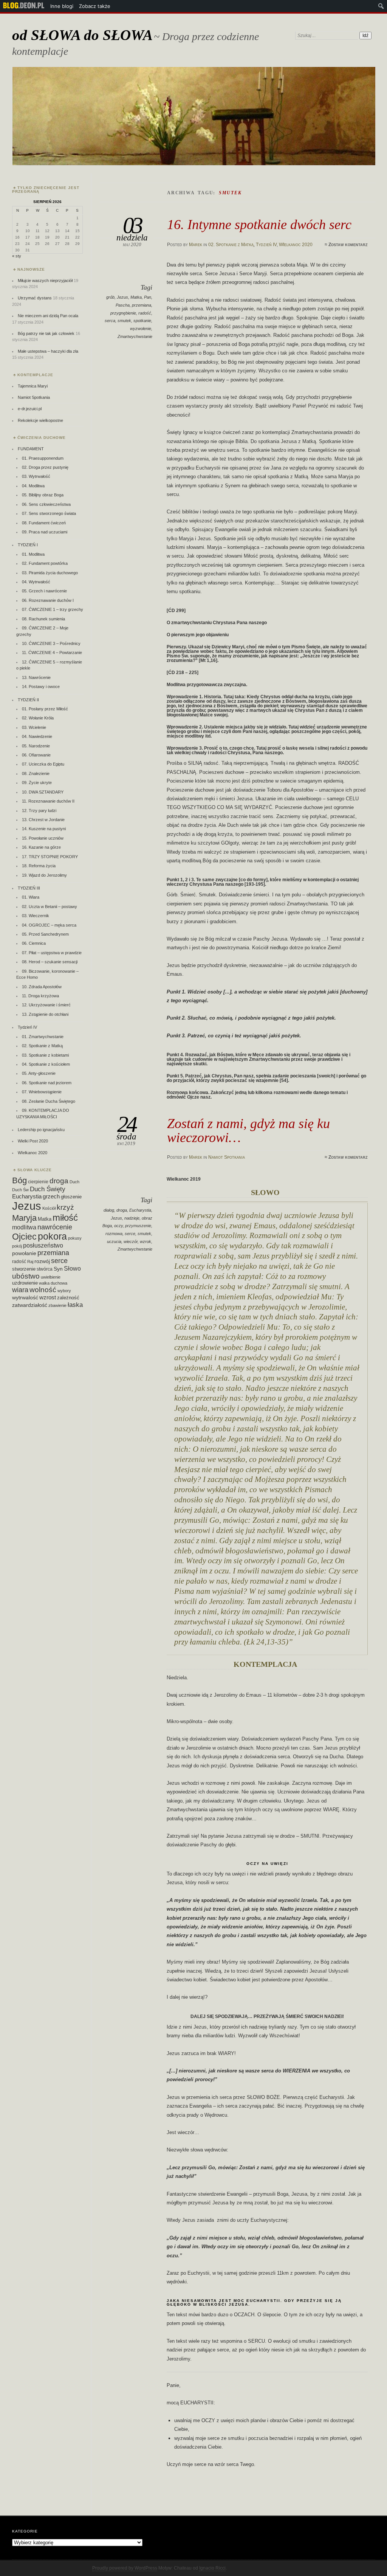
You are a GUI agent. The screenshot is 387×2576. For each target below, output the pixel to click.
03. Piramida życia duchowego (50, 573)
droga (122, 1210)
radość (145, 313)
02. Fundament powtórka (45, 563)
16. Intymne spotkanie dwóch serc (259, 224)
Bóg (19, 1180)
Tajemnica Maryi (33, 386)
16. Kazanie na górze (41, 847)
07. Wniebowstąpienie (42, 1092)
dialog (109, 1210)
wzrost (48, 1297)
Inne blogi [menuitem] (62, 6)
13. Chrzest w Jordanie (43, 820)
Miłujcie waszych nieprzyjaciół (45, 281)
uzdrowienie (25, 1283)
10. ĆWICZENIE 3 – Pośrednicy (51, 643)
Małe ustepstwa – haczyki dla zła (48, 351)
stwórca (45, 1269)
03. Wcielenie (34, 727)
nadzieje (132, 1218)
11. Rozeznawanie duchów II (48, 801)
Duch (74, 1182)
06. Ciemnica (34, 943)
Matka (136, 297)
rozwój (42, 1261)
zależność (68, 1298)
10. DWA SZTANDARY (43, 792)
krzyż (65, 1207)
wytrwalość (25, 1297)
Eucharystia (140, 1210)
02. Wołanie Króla (38, 718)
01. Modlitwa (33, 554)
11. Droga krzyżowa (40, 996)
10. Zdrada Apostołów (42, 987)
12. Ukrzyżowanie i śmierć (46, 1005)
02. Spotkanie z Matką (231, 245)
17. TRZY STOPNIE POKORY (50, 857)
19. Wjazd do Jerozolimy (44, 875)
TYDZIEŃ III (29, 888)
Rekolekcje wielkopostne (40, 420)
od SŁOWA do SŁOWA (82, 35)
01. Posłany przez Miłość (45, 709)
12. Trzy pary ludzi (39, 811)
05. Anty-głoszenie (39, 1073)
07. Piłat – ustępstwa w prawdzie (52, 953)
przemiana (142, 305)
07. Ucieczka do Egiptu (43, 764)
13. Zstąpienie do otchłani (45, 1014)
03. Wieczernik (36, 916)
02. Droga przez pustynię (45, 467)
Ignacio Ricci (212, 2568)
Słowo (72, 1268)
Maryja (24, 1218)
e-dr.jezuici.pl (30, 409)
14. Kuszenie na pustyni (44, 829)
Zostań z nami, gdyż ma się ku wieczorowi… (248, 1130)
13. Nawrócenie (36, 677)
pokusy (75, 1238)
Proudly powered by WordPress (125, 2568)
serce (130, 1234)
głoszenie (71, 1197)
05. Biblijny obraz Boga (43, 495)
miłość (65, 1217)
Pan (148, 297)
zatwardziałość (30, 1305)
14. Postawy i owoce (41, 687)
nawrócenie (55, 1227)
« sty (17, 256)
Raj (30, 1262)
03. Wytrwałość (36, 476)
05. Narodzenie (36, 746)
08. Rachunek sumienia (43, 619)
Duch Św (20, 1190)
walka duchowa (53, 1283)
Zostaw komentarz (348, 245)
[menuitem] (24, 6)
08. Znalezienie (36, 773)
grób (110, 297)
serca (110, 321)
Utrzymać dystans (35, 298)
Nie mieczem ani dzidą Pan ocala (48, 316)
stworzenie (24, 1269)
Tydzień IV (266, 245)
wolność (43, 1290)
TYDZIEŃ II (28, 700)
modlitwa (24, 1227)
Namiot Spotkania (227, 1157)
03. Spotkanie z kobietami (45, 1055)
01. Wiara (31, 897)
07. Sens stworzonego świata (49, 513)
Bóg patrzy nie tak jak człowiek (46, 333)
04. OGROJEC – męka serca (49, 925)
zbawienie (57, 1305)
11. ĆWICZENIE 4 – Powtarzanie (52, 653)
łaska (75, 1305)
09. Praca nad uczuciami (45, 532)
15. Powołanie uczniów (43, 838)
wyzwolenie (141, 329)
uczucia (114, 1242)
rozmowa (114, 1234)
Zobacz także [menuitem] (95, 6)
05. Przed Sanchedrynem (45, 934)
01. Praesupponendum (43, 458)
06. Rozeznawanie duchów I (48, 600)
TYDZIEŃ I (28, 545)
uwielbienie (51, 1277)
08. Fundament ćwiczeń (44, 523)
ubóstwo (26, 1276)
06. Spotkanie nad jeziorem (47, 1083)
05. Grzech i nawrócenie (44, 591)
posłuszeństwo (43, 1245)
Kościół (49, 1208)
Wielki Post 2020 (33, 1141)
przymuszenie (138, 1226)
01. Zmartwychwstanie (43, 1037)
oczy (118, 1226)
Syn (58, 1269)
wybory (64, 1291)
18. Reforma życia (39, 866)
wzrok (146, 1242)
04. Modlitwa (33, 486)
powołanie (24, 1253)
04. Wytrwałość (36, 582)
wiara (20, 1290)
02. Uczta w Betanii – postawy (50, 907)
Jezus (122, 297)
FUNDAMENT (31, 449)
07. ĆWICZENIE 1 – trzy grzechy (53, 609)
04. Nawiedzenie (37, 736)
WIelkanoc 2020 (296, 245)
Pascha (123, 305)
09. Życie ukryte (37, 783)
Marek (196, 245)
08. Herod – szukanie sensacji (50, 962)
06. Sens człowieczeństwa (46, 504)
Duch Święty (48, 1189)
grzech (51, 1197)
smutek (124, 321)
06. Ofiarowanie (36, 755)
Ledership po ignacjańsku (41, 1130)
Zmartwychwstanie (135, 336)
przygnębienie (123, 313)
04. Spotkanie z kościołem (46, 1064)
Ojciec (24, 1237)
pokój (17, 1246)
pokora (52, 1236)
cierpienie (38, 1182)
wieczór (131, 1242)
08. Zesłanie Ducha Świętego (49, 1101)
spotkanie (142, 321)
